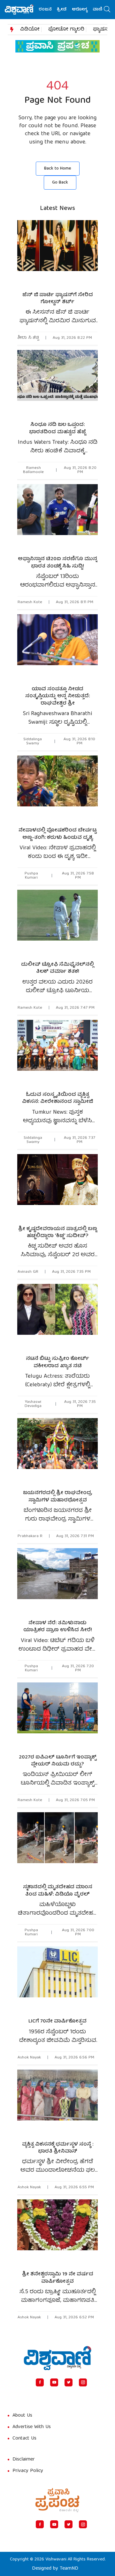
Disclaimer (24, 2460)
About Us (22, 2416)
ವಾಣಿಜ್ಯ (88, 10)
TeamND (69, 2569)
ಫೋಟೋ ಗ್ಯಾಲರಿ (66, 30)
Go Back (60, 183)
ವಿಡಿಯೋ (30, 30)
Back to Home (58, 169)
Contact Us (24, 2439)
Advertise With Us (32, 2427)
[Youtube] (54, 2382)
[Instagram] (83, 2382)
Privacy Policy (28, 2471)
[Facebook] (40, 2382)
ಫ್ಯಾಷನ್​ (101, 30)
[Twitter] (69, 2382)
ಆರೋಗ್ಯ (68, 10)
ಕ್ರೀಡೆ (50, 10)
